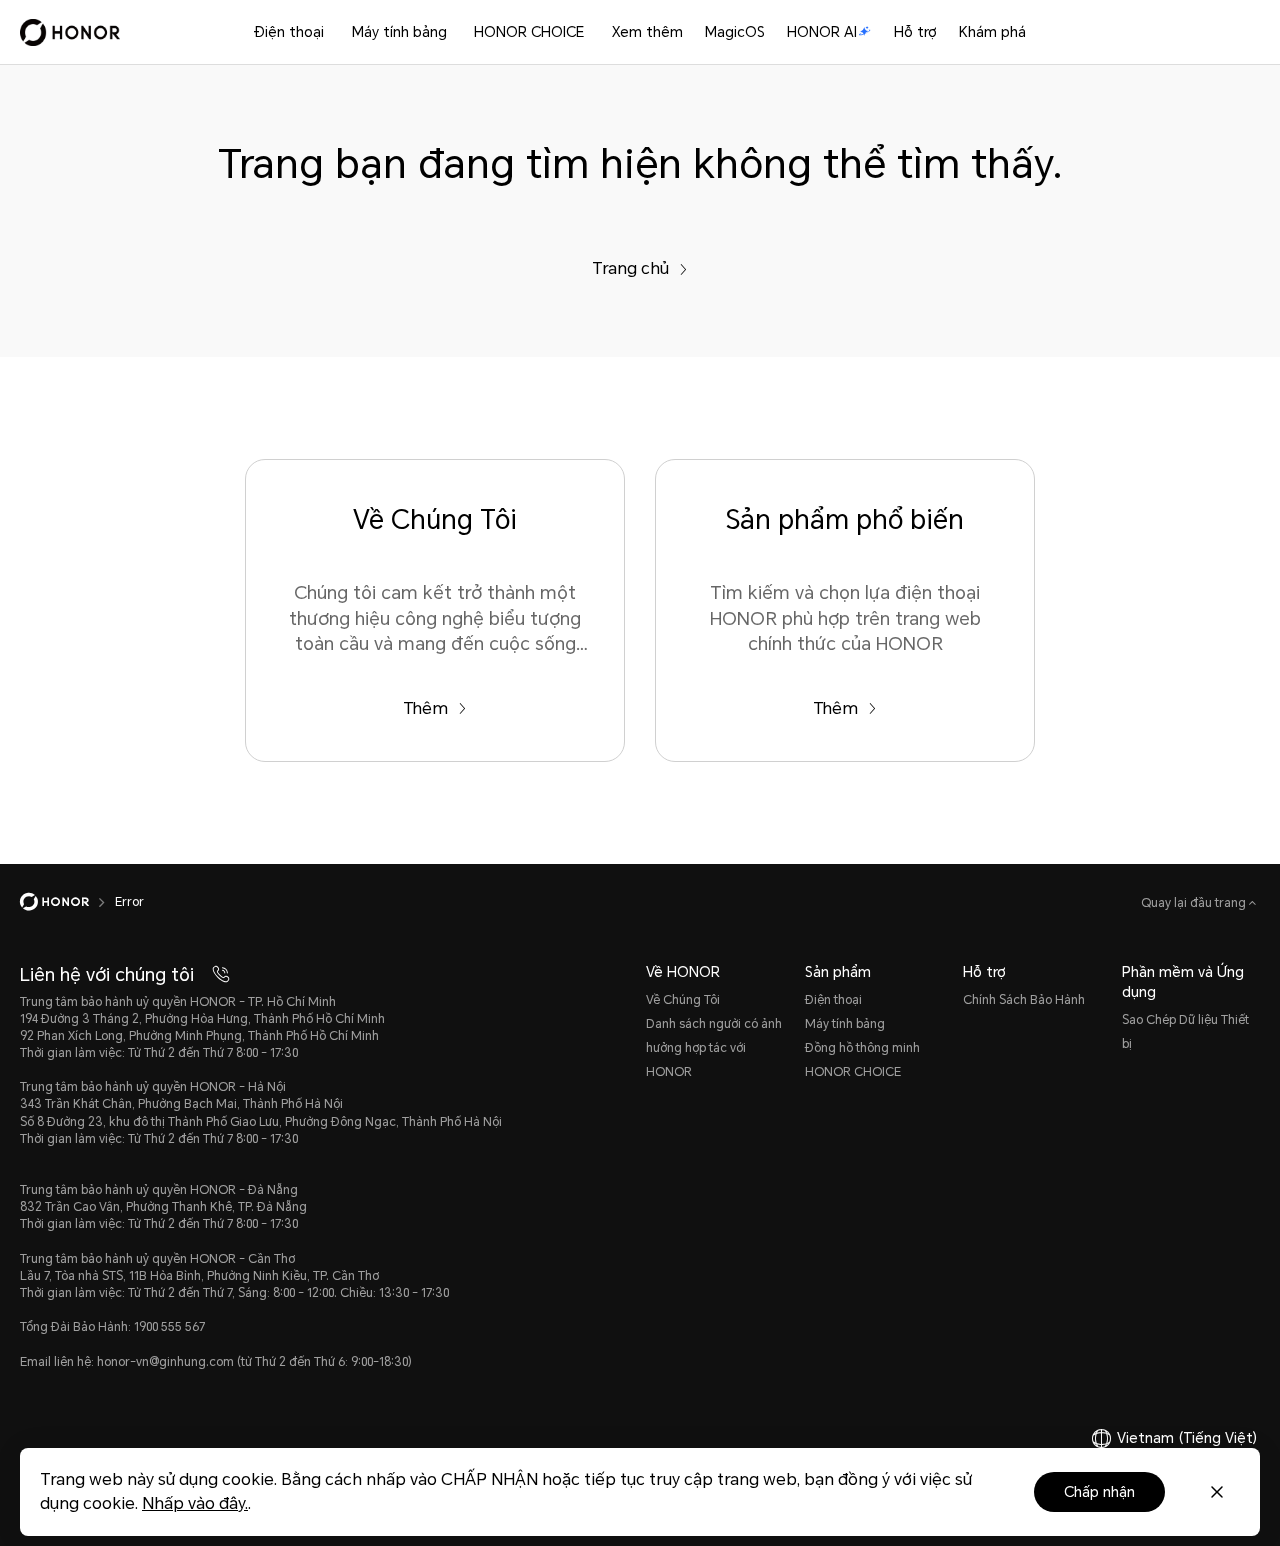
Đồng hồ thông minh (862, 1048)
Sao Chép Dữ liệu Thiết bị (1185, 1032)
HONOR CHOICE (529, 32)
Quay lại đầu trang (1195, 903)
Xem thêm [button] (647, 32)
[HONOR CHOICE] (592, 32)
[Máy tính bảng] (455, 32)
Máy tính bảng (399, 32)
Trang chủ (630, 268)
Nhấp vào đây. (195, 1503)
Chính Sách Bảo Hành (1024, 1000)
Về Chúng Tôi (683, 1000)
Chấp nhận (1099, 1492)
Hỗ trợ (915, 32)
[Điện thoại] (332, 32)
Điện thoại (289, 32)
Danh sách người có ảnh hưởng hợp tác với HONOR (714, 1048)
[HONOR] (67, 902)
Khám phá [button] (992, 32)
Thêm (425, 708)
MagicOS (735, 32)
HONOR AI (822, 32)
